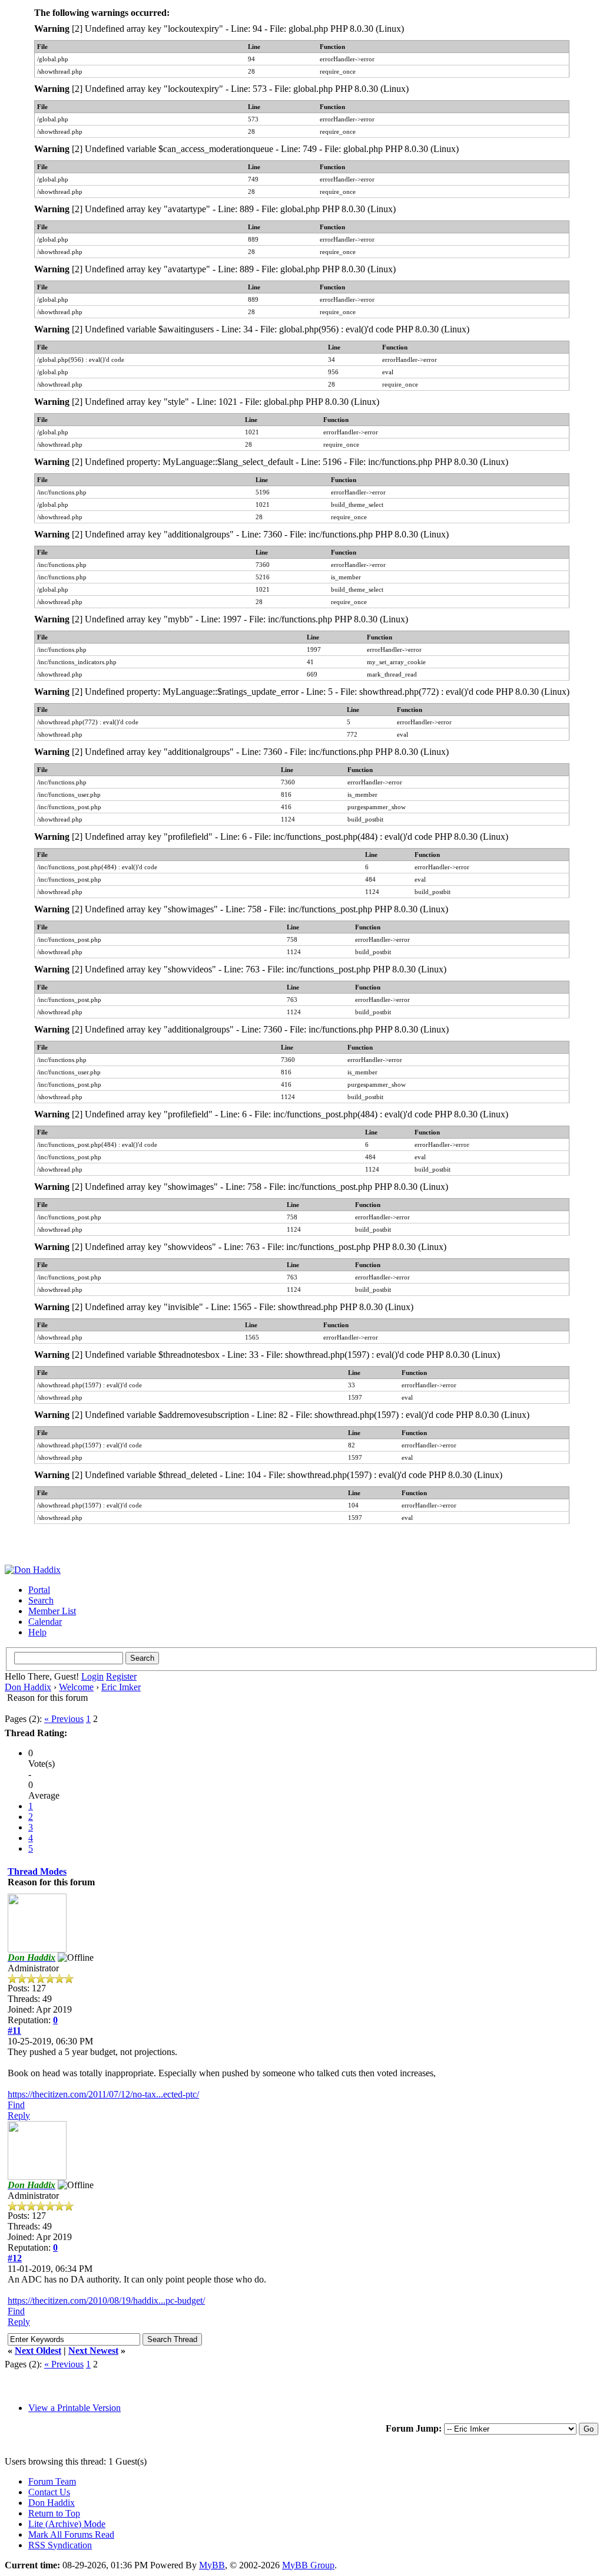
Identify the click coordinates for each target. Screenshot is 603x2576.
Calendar (45, 1622)
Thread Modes (37, 1871)
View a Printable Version (74, 2408)
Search (41, 1600)
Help (37, 1632)
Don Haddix (28, 1687)
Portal (39, 1590)
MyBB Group (308, 2565)
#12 (15, 2258)
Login (92, 1676)
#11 (14, 2031)
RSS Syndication (60, 2545)
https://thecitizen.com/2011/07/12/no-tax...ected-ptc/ (103, 2094)
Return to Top (54, 2513)
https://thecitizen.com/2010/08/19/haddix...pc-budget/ (106, 2300)
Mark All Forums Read (71, 2534)
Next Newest (93, 2351)
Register (121, 1676)
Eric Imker (121, 1687)
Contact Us (49, 2492)
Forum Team (52, 2481)
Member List (52, 1611)
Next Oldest (38, 2351)
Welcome (76, 1687)
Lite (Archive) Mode (67, 2524)
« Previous (64, 1719)
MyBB (212, 2565)
